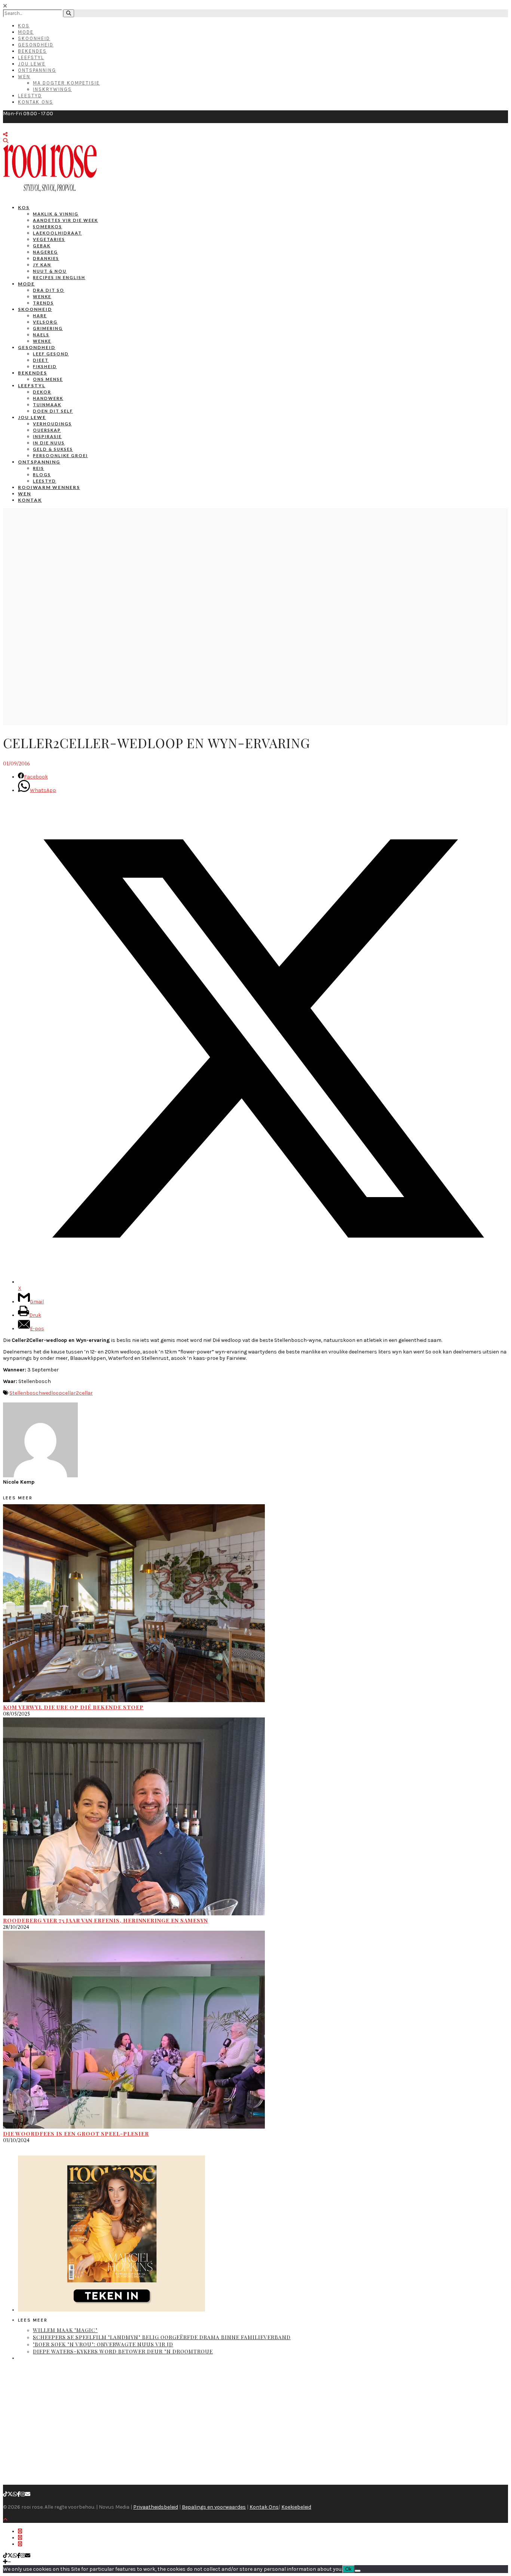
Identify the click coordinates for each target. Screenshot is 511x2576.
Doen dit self (53, 411)
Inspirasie (47, 436)
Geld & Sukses (53, 449)
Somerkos (48, 227)
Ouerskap (47, 430)
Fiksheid (45, 366)
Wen (24, 77)
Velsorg (45, 322)
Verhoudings (52, 424)
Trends (43, 303)
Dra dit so (49, 290)
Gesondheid (36, 45)
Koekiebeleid (296, 2507)
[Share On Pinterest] (20, 2544)
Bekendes (32, 51)
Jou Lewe (32, 64)
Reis (39, 468)
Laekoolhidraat (57, 233)
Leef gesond (51, 354)
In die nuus (49, 443)
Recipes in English (59, 277)
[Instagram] (23, 2494)
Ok (348, 2569)
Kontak (30, 500)
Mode (26, 32)
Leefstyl (31, 57)
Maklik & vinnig (56, 214)
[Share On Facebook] (20, 2531)
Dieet (41, 360)
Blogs (42, 475)
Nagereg (45, 252)
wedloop (52, 1393)
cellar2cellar (77, 1393)
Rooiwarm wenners (49, 487)
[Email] (28, 2494)
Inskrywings (52, 89)
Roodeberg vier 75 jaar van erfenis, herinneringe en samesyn (105, 1920)
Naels (41, 335)
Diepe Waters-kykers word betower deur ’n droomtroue (123, 2351)
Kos (24, 26)
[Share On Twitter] (20, 2538)
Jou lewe (32, 417)
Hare (40, 316)
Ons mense (48, 379)
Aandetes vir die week (65, 220)
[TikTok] (5, 2494)
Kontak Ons (36, 102)
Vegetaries (49, 239)
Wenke (42, 296)
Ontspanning (37, 70)
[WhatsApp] (15, 2494)
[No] (358, 2571)
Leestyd (30, 96)
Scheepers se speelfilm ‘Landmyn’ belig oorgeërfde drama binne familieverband (162, 2337)
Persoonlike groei (60, 455)
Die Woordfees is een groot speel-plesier (76, 2134)
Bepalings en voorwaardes (214, 2507)
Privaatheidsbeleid (156, 2507)
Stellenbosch (26, 1393)
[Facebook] (19, 2494)
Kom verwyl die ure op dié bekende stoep (73, 1707)
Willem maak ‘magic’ (65, 2330)
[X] (10, 2494)
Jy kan (42, 265)
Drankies (46, 258)
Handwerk (48, 398)
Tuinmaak (47, 405)
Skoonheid (34, 38)
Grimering (48, 328)
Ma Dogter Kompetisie (66, 83)
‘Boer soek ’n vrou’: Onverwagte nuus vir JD (103, 2344)
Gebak (42, 246)
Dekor (42, 392)
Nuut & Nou (50, 271)
